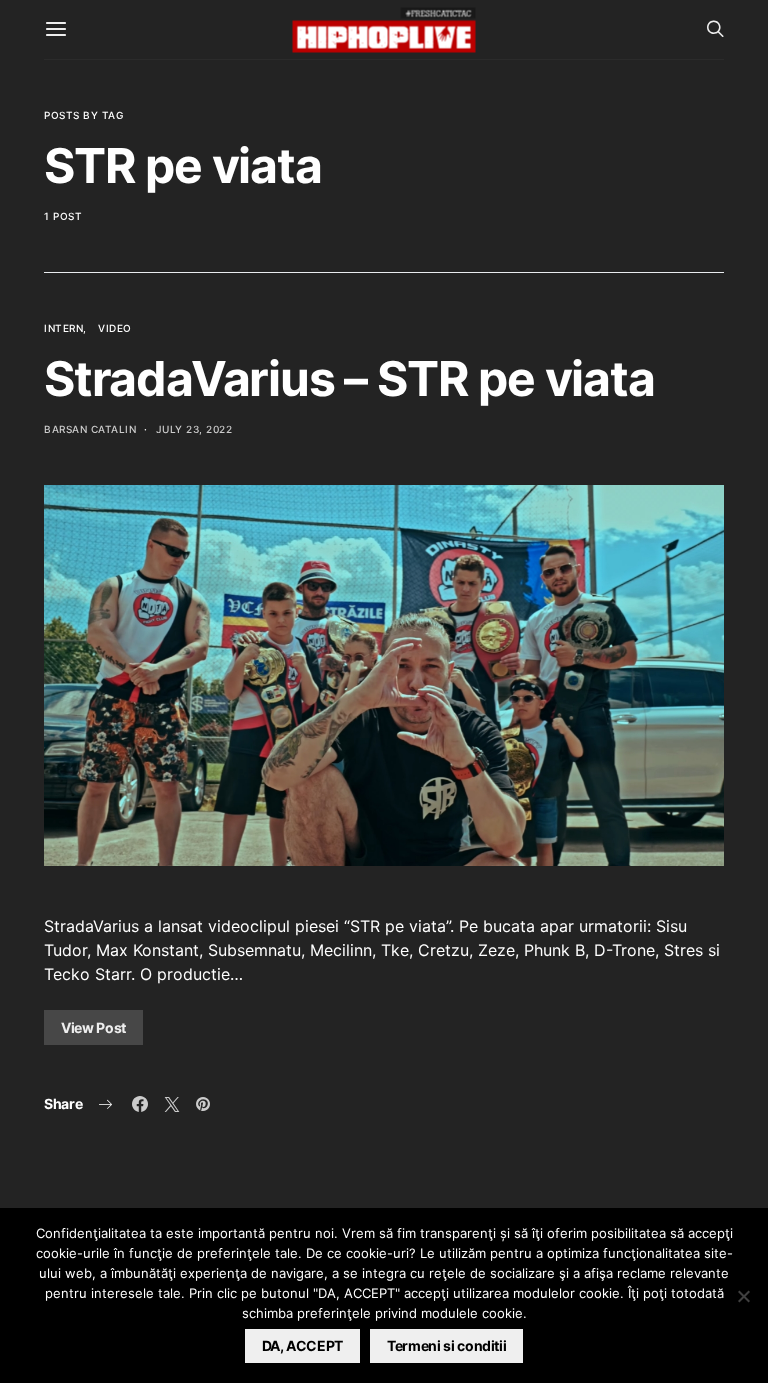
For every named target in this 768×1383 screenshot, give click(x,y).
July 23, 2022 (194, 429)
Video (115, 328)
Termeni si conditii (446, 1345)
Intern (63, 328)
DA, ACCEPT (303, 1345)
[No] (743, 1296)
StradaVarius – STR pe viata (349, 378)
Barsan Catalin (90, 429)
